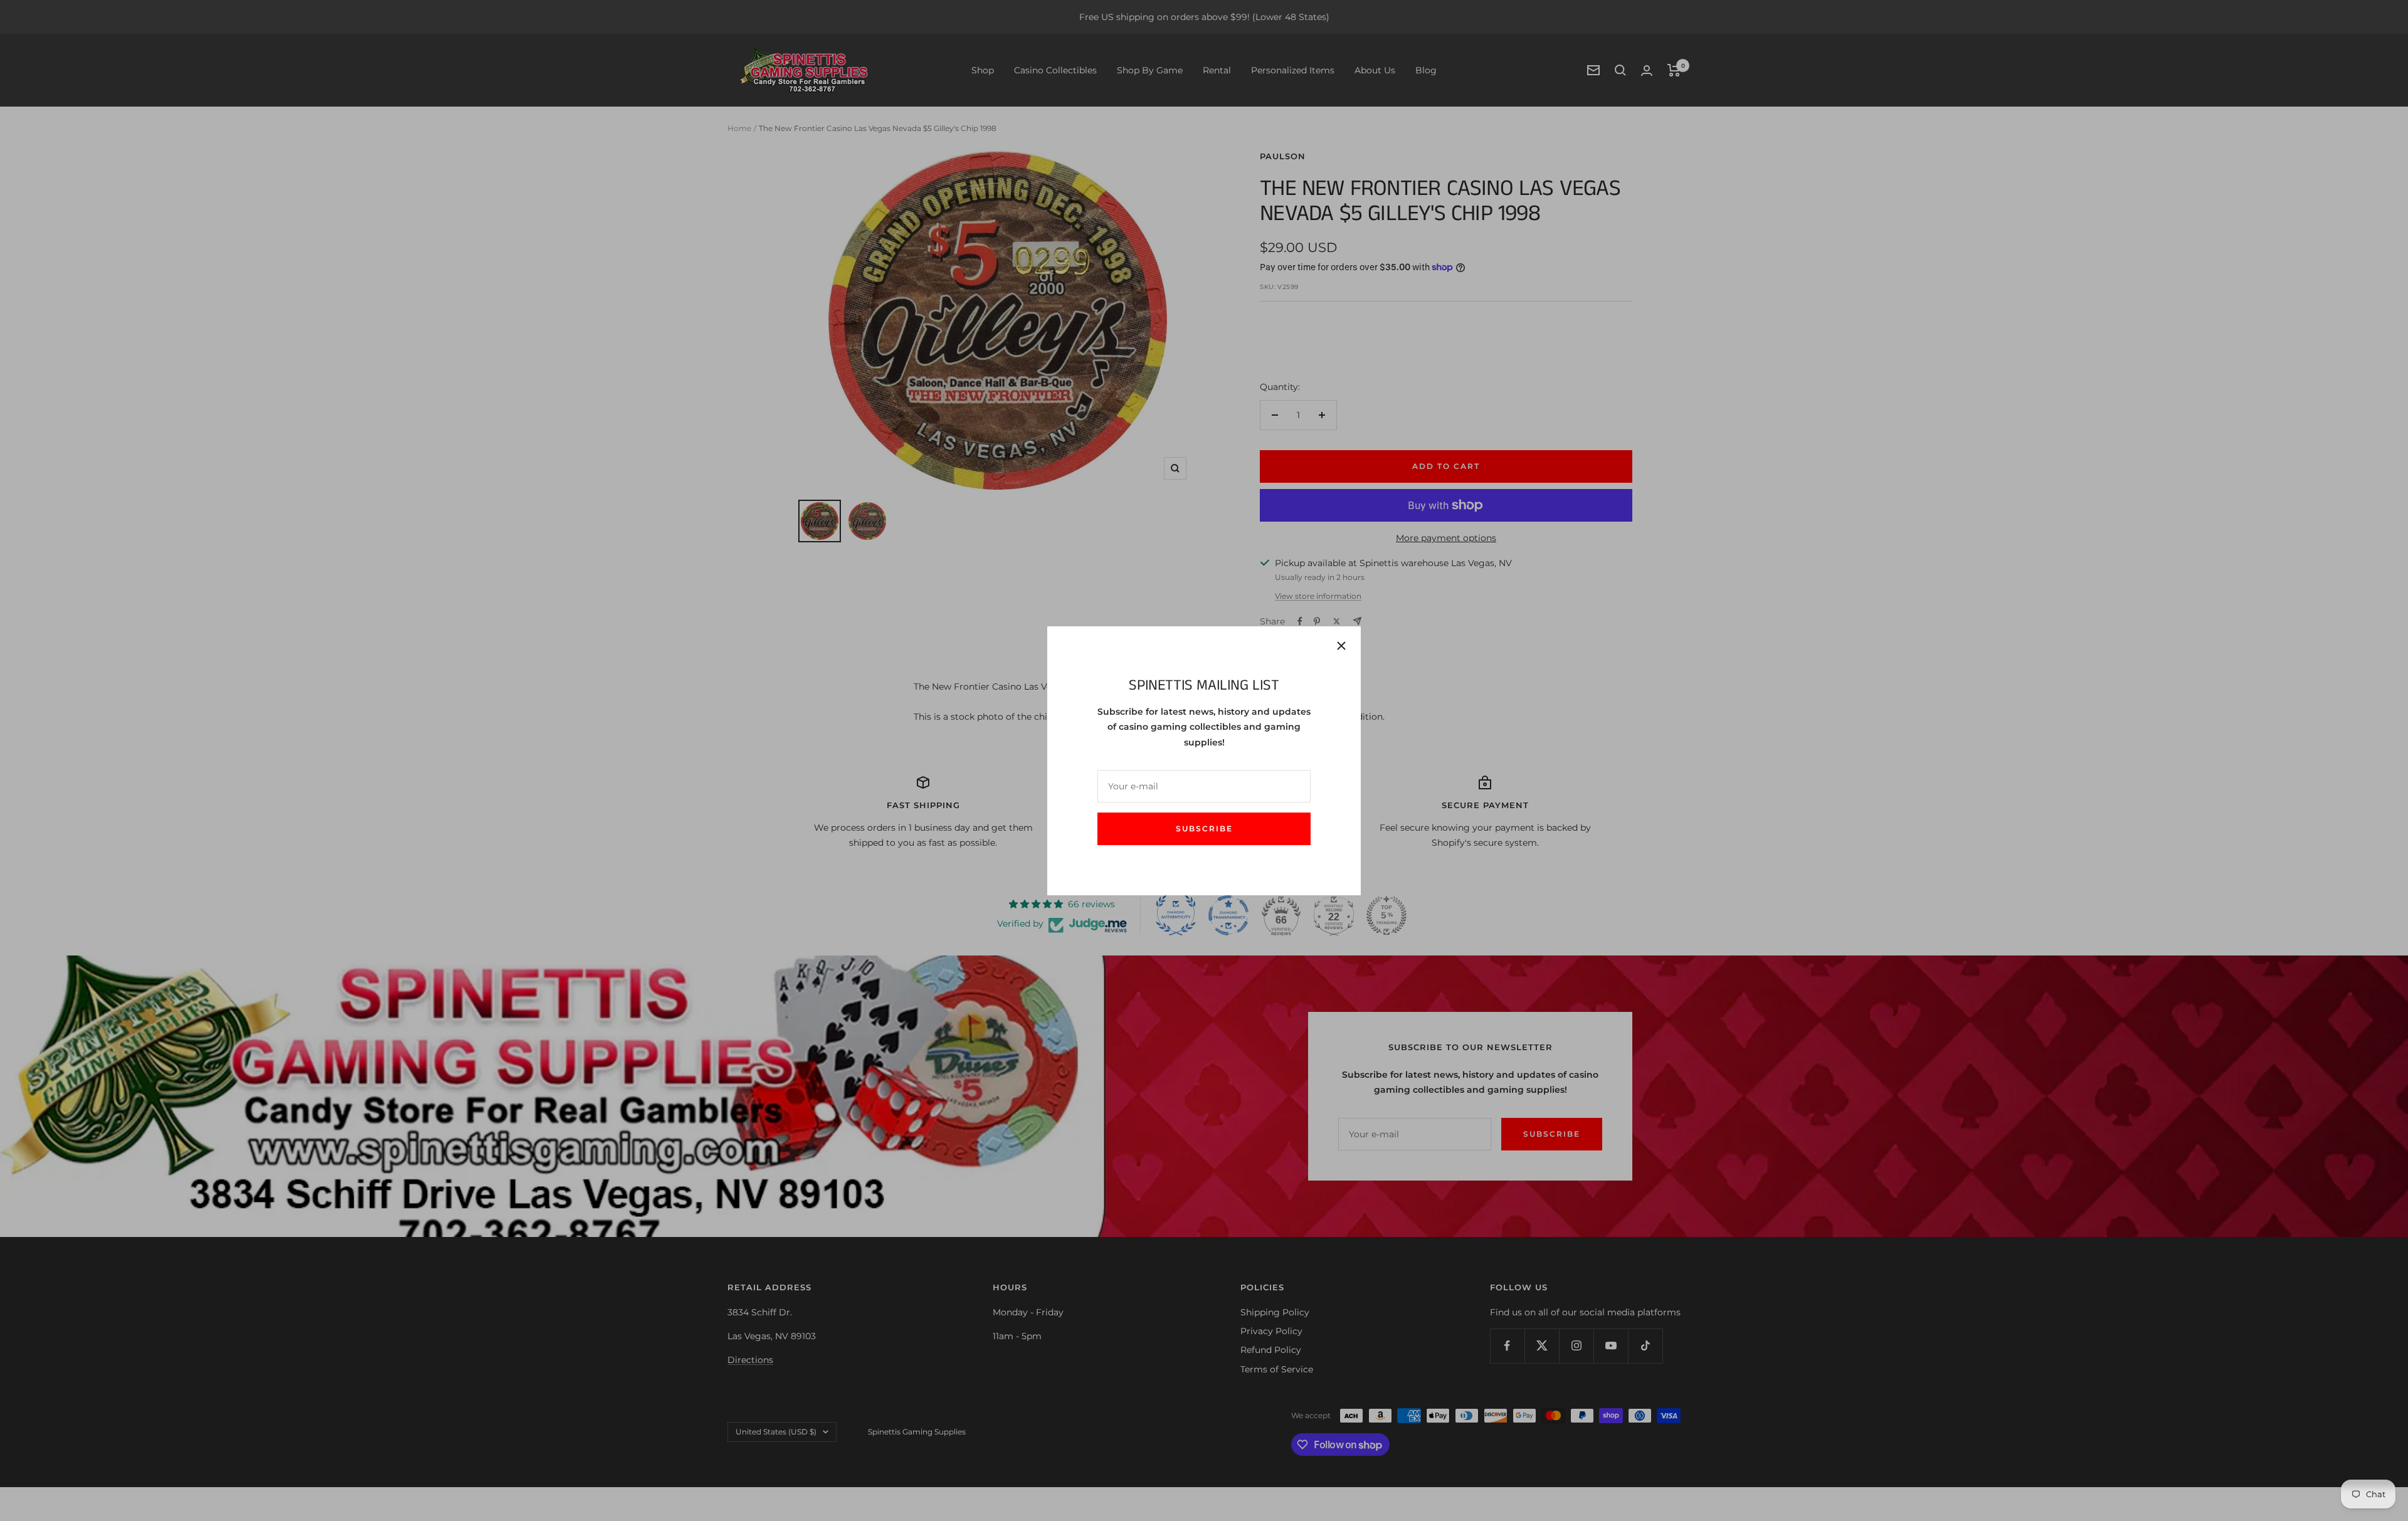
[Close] (1341, 646)
